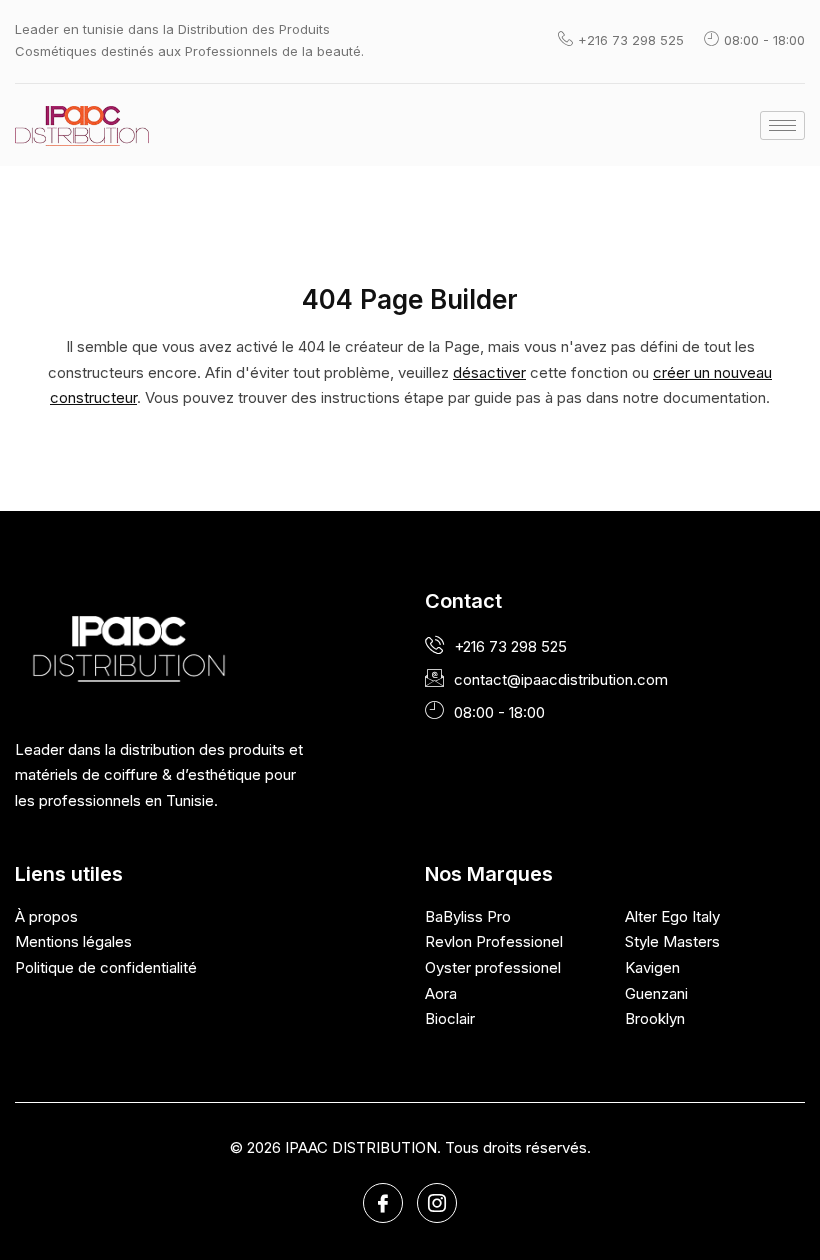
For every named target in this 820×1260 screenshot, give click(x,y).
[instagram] (437, 1203)
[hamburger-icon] (782, 125)
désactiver (489, 372)
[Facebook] (383, 1203)
